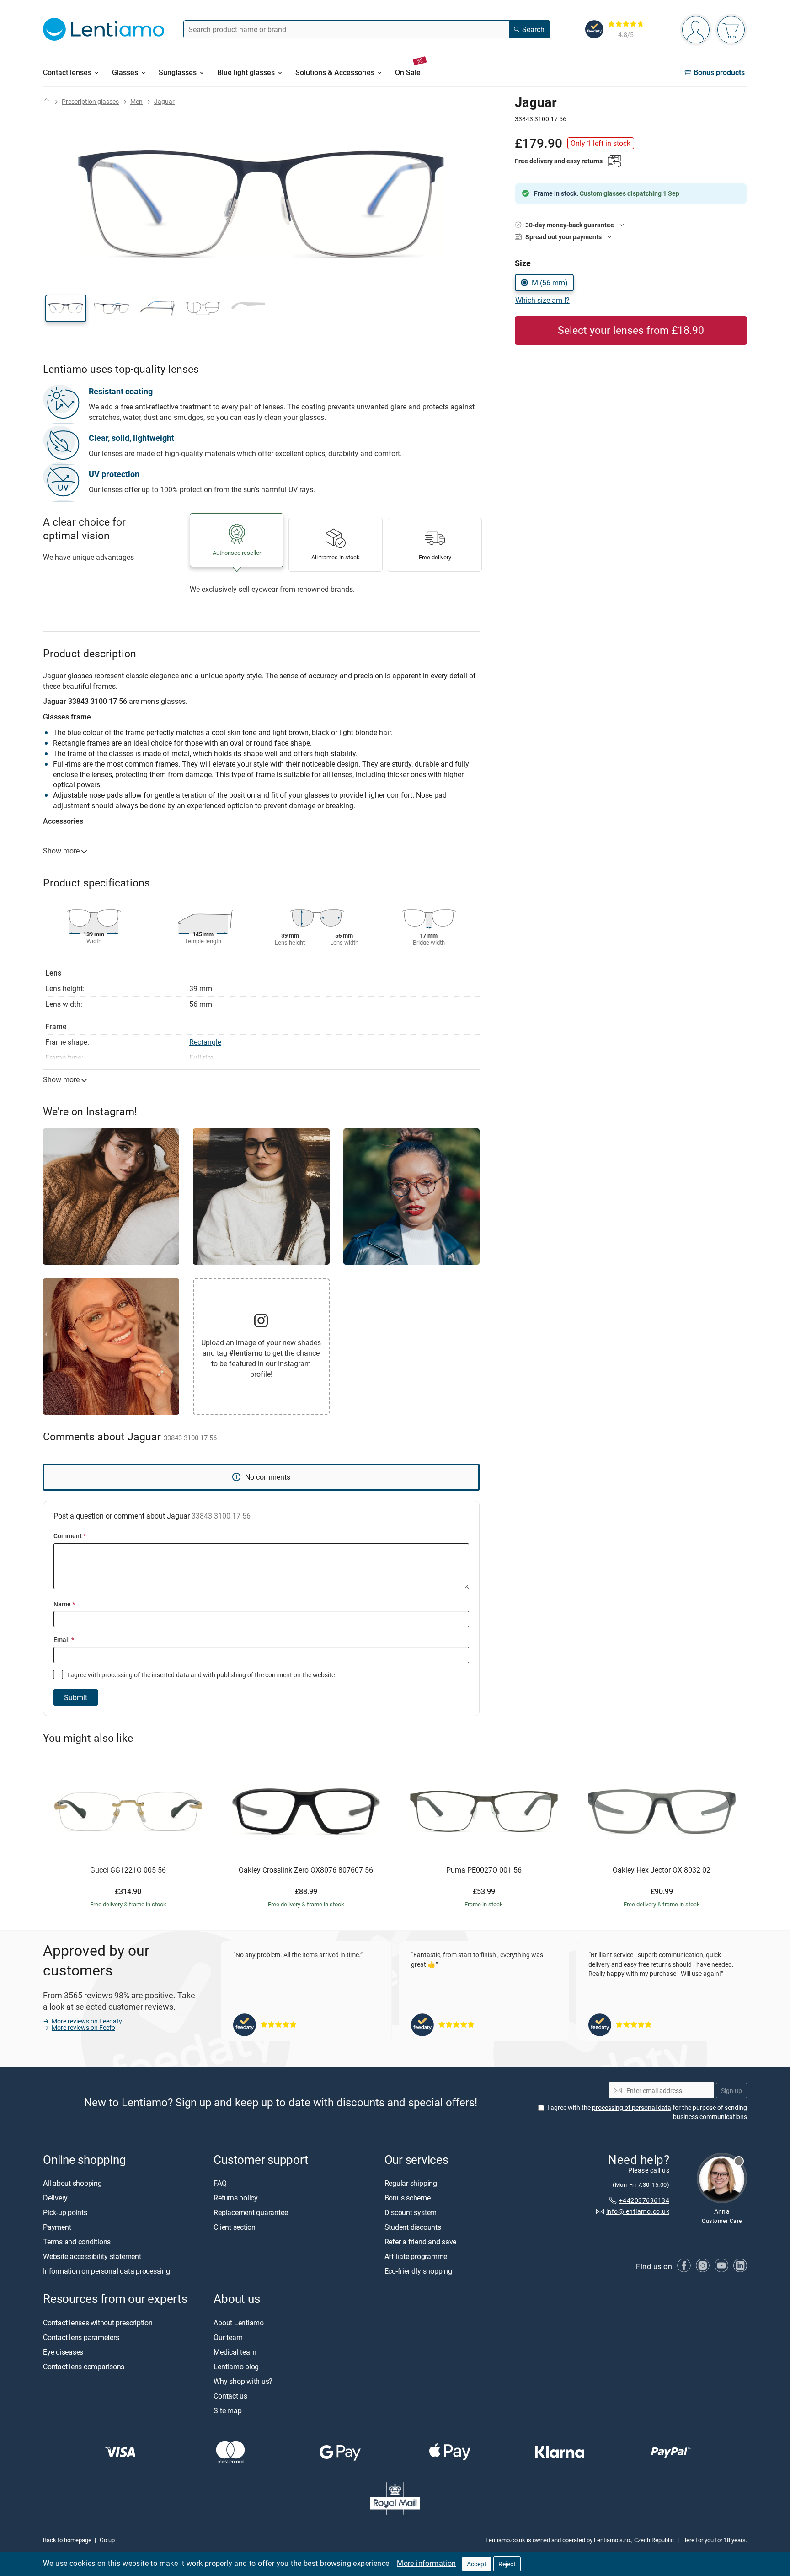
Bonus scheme (408, 2198)
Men (136, 101)
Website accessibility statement (92, 2257)
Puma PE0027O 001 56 (484, 1870)
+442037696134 (644, 2200)
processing (117, 1675)
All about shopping (72, 2184)
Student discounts (413, 2227)
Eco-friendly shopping (418, 2271)
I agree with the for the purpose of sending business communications (647, 2112)
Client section (235, 2227)
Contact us (230, 2396)
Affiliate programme (416, 2257)
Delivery (55, 2198)
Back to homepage (67, 2540)
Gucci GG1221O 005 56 (128, 1870)
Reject (507, 2564)
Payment (57, 2227)
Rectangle (205, 1042)
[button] (66, 308)
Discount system (411, 2213)
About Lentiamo (239, 2323)
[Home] (47, 101)
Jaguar (164, 101)
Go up (107, 2540)
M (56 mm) (550, 283)
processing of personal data (632, 2108)
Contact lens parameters (81, 2337)
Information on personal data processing (107, 2271)
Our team (228, 2337)
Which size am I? (542, 300)
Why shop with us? (243, 2381)
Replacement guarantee (251, 2213)
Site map (227, 2410)
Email (64, 1640)
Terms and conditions (77, 2242)
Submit (76, 1697)
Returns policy (236, 2198)
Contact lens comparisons (84, 2367)
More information (426, 2563)
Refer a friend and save (420, 2242)
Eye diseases (63, 2352)
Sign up (731, 2090)
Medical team (235, 2352)
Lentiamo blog (236, 2367)
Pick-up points (65, 2213)
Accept (477, 2564)
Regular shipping (411, 2184)
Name (64, 1604)
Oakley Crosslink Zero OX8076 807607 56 (306, 1870)
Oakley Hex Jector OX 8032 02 (662, 1870)
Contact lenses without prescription (98, 2323)
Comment (70, 1536)
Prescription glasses (90, 101)
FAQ (220, 2184)
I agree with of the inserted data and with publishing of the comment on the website (200, 1675)
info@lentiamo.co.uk (638, 2212)
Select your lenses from (631, 330)
